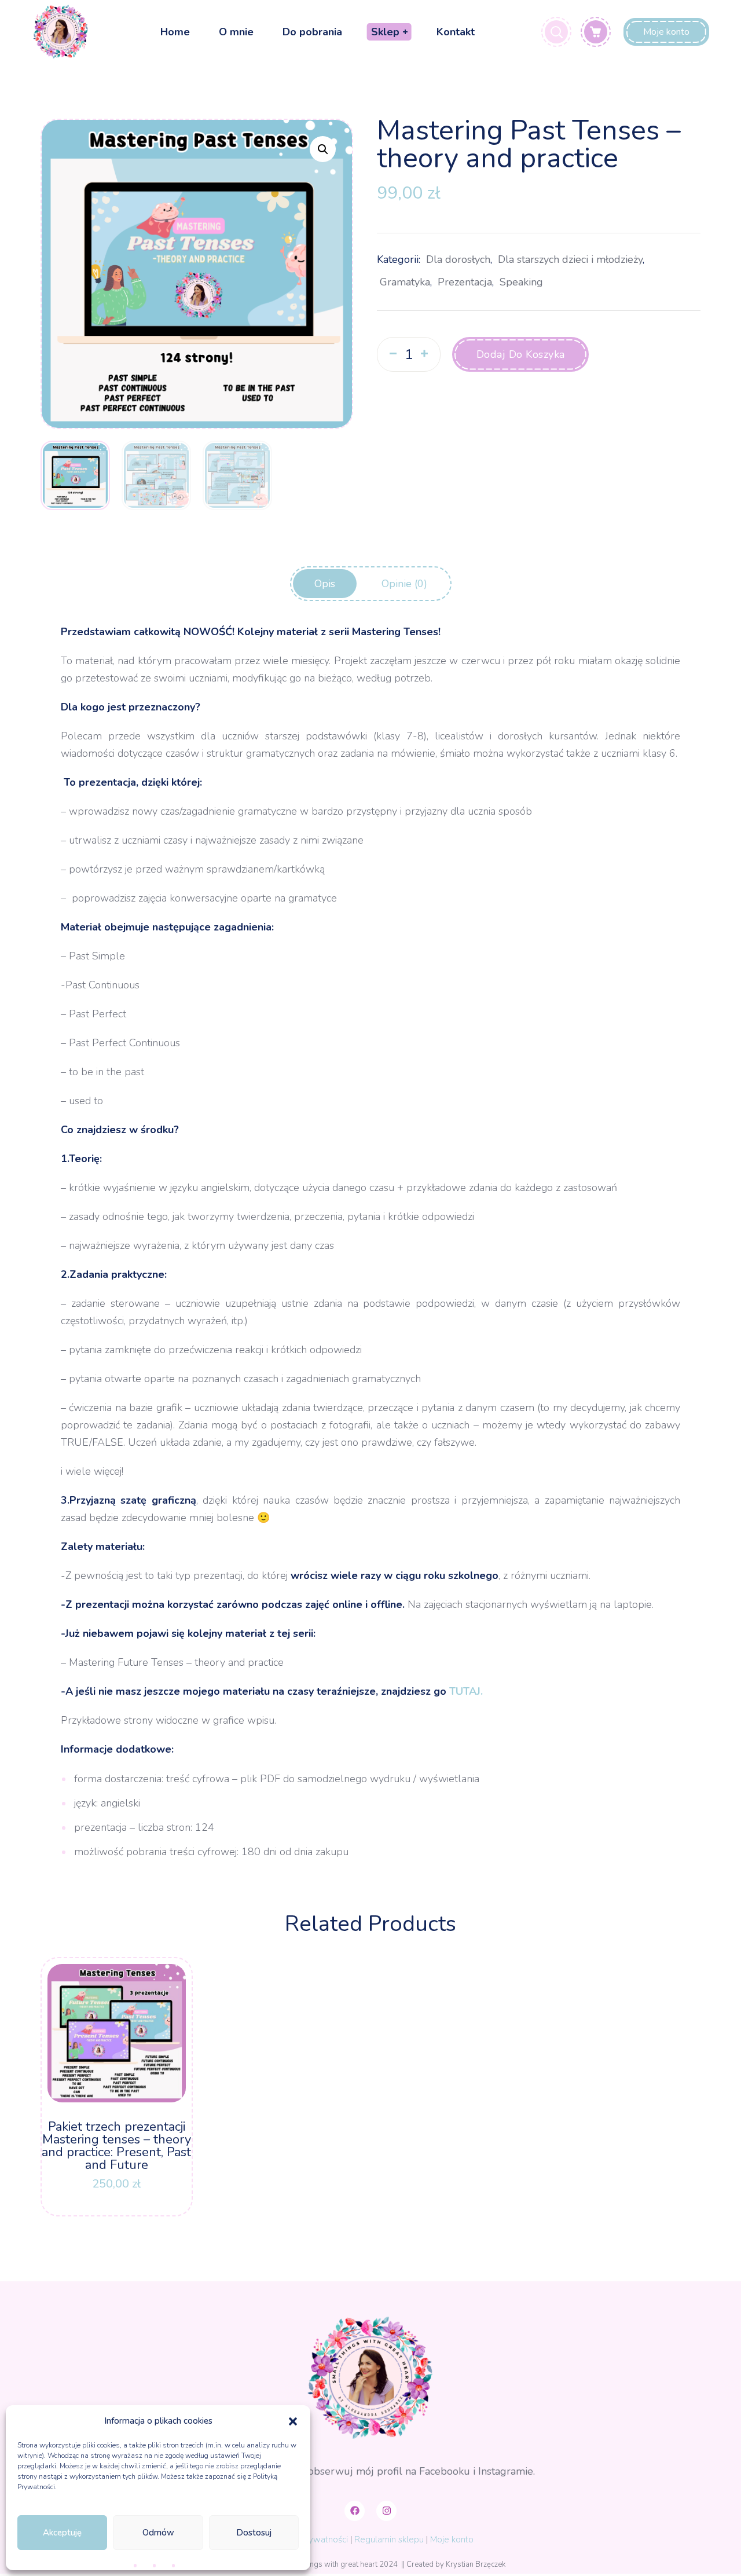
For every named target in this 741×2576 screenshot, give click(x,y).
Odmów (158, 2533)
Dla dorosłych (458, 259)
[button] (293, 2421)
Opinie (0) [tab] (404, 584)
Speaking (521, 282)
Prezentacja (465, 282)
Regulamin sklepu (389, 2540)
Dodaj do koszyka (521, 354)
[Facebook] (355, 2511)
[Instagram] (386, 2511)
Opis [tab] (325, 584)
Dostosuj (254, 2533)
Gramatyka (405, 282)
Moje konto (452, 2540)
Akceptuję (62, 2533)
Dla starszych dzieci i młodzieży (570, 259)
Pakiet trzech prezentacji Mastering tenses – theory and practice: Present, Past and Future (116, 2146)
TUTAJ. (467, 1691)
